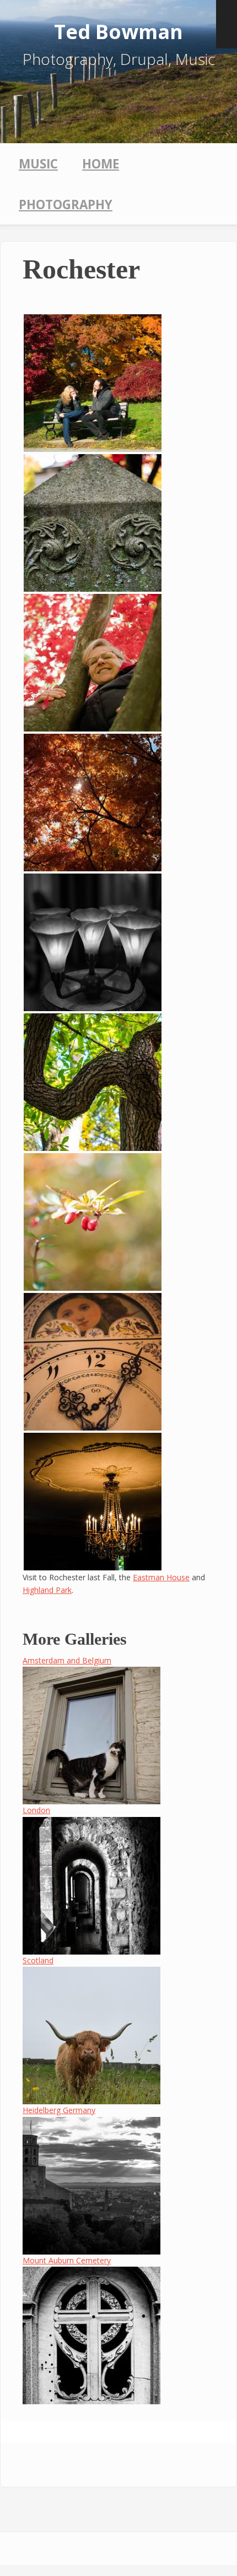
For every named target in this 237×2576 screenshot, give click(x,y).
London (36, 1810)
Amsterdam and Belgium (67, 1660)
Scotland (38, 1960)
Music (38, 164)
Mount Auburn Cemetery (67, 2260)
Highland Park (47, 1590)
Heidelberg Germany (59, 2110)
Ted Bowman (118, 32)
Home (101, 164)
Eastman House (161, 1577)
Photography (66, 204)
